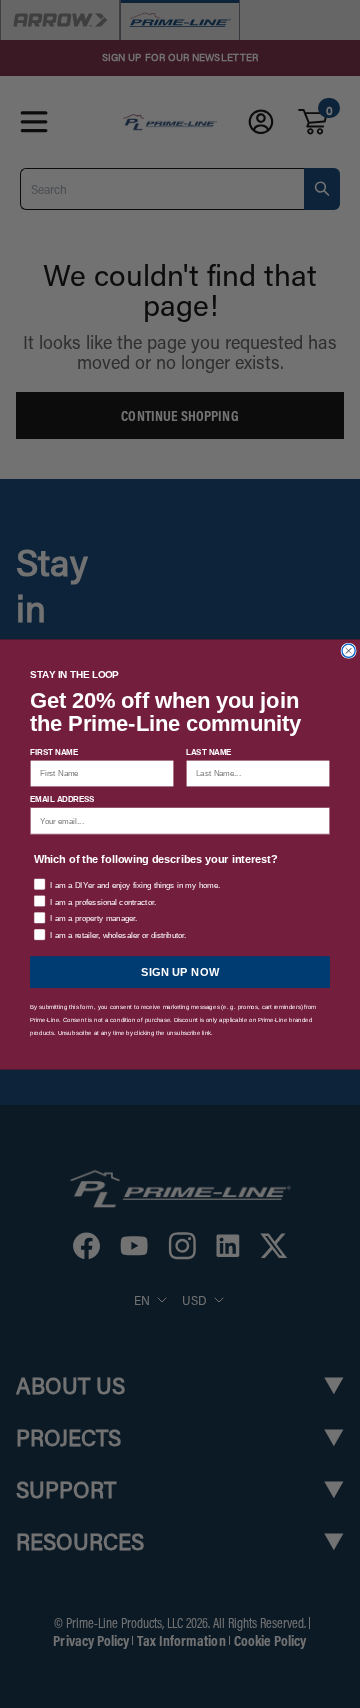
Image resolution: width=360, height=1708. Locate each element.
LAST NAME (209, 751)
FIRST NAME (54, 751)
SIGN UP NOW (180, 971)
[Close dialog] (348, 650)
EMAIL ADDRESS (62, 798)
